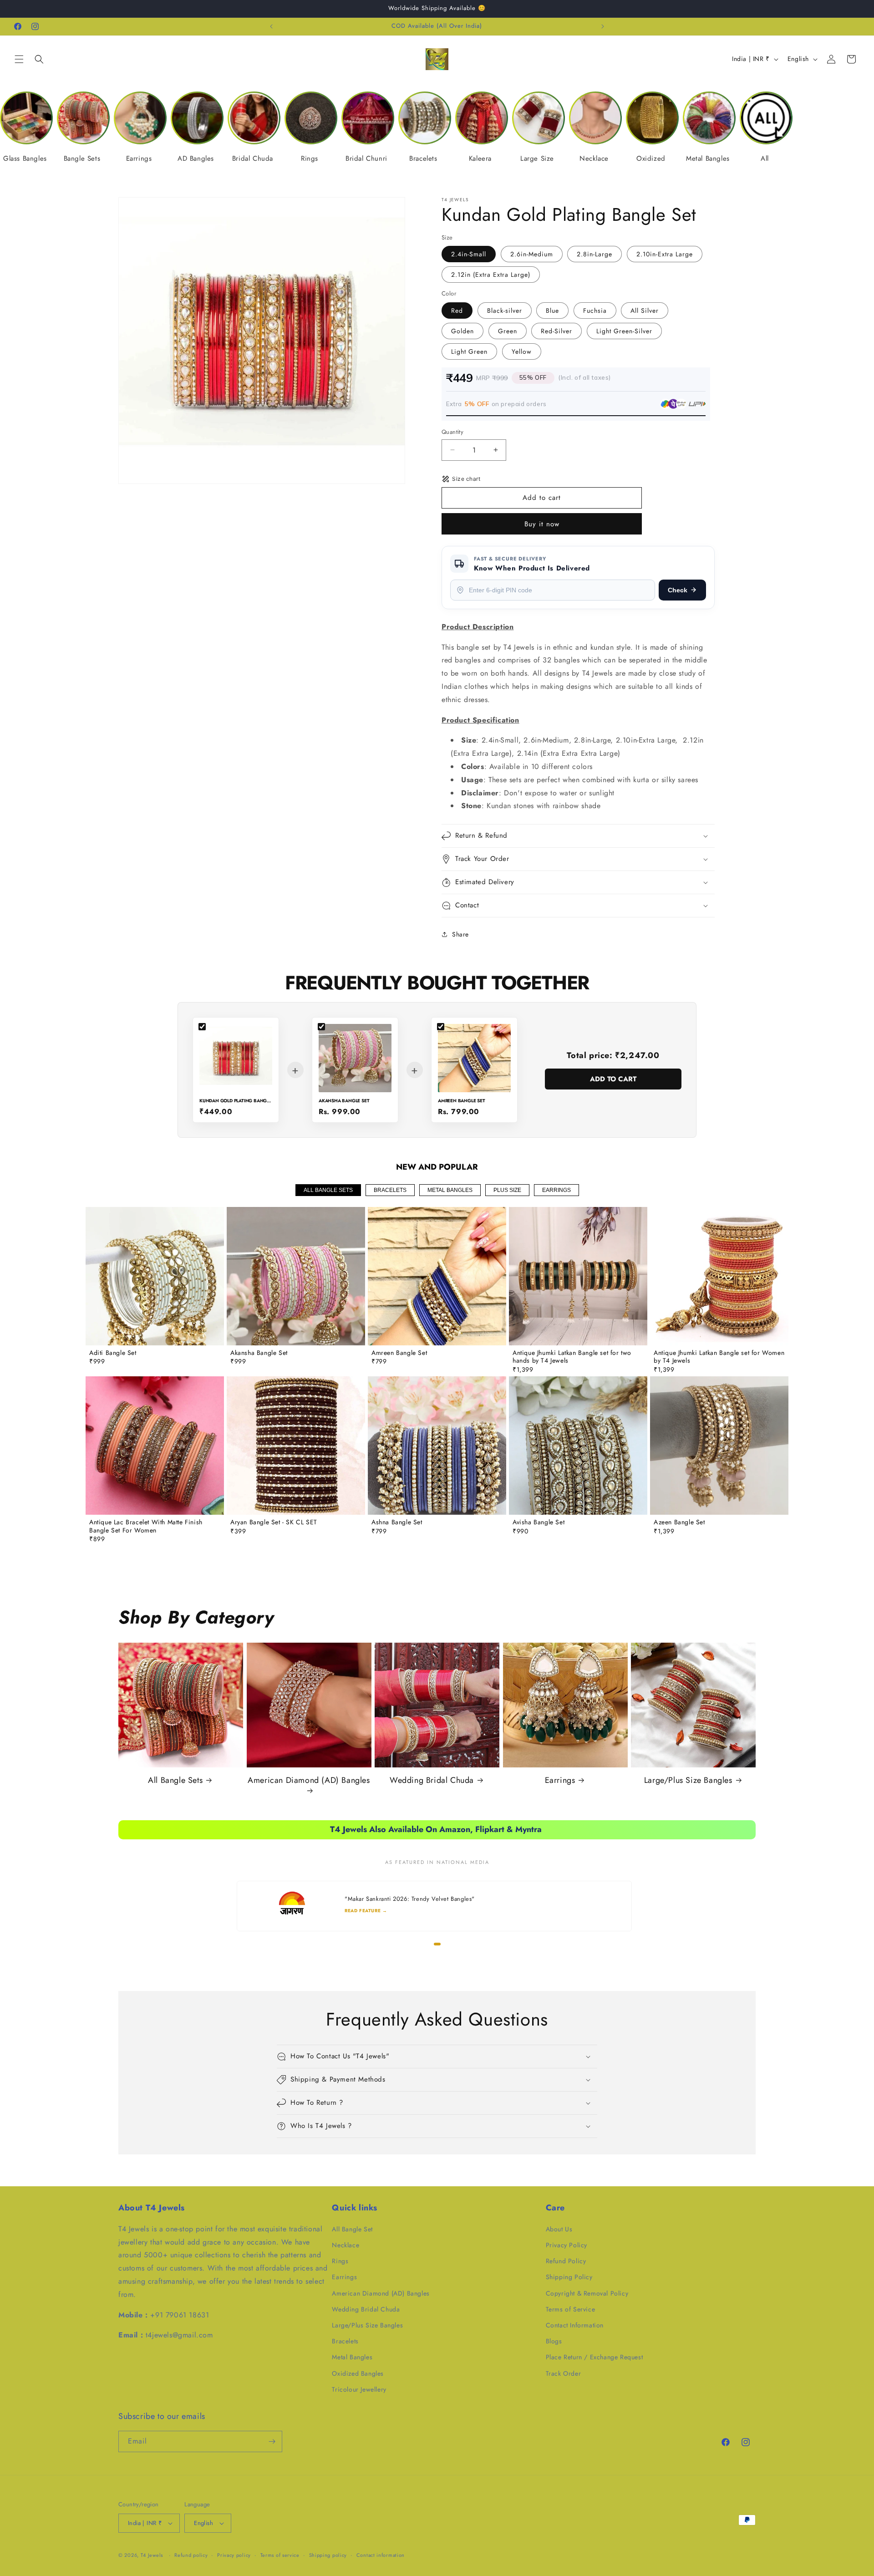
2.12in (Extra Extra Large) (491, 275)
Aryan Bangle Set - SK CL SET (274, 1522)
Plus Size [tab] (507, 1190)
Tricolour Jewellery (359, 2389)
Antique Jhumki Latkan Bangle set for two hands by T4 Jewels (572, 1357)
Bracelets (345, 2341)
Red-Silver (556, 331)
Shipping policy (328, 2555)
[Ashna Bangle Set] (437, 1446)
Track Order (564, 2373)
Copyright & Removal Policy (587, 2293)
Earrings (560, 1780)
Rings (340, 2261)
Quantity (452, 432)
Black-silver (505, 311)
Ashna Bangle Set (397, 1522)
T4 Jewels (152, 2555)
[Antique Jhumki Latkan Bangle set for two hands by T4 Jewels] (578, 1276)
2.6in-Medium (532, 254)
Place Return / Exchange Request (595, 2357)
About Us (559, 2229)
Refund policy (191, 2555)
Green (508, 331)
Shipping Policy (569, 2277)
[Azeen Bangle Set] (719, 1446)
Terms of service (280, 2555)
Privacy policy (234, 2555)
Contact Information (575, 2325)
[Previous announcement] (271, 26)
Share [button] (460, 934)
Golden (462, 331)
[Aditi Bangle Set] (155, 1276)
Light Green (469, 351)
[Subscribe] (272, 2441)
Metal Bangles (352, 2357)
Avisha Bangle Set (539, 1522)
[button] (19, 59)
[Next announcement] (603, 26)
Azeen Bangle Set (679, 1522)
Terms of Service (571, 2309)
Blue (552, 311)
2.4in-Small (469, 254)
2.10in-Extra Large (665, 254)
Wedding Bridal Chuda (432, 1780)
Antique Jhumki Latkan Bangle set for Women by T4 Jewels (719, 1357)
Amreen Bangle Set (399, 1353)
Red (457, 311)
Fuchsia (595, 311)
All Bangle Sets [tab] (328, 1190)
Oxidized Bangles (358, 2373)
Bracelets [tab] (390, 1190)
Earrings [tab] (556, 1190)
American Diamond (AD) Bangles (309, 1781)
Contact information (381, 2555)
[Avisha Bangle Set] (578, 1446)
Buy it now (542, 524)
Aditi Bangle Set (113, 1353)
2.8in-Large (595, 254)
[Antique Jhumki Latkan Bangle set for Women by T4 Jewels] (719, 1276)
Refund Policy (566, 2261)
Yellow (522, 351)
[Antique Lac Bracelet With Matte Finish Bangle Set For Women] (155, 1446)
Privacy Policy (567, 2245)
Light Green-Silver (624, 331)
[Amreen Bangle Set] (437, 1276)
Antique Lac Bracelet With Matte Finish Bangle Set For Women (146, 1526)
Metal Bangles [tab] (450, 1190)
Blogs (554, 2341)
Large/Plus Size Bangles (688, 1780)
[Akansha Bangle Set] (296, 1276)
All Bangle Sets (175, 1780)
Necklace (346, 2245)
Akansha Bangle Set (259, 1353)
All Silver (645, 311)
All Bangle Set (352, 2229)
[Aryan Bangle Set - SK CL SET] (296, 1446)
